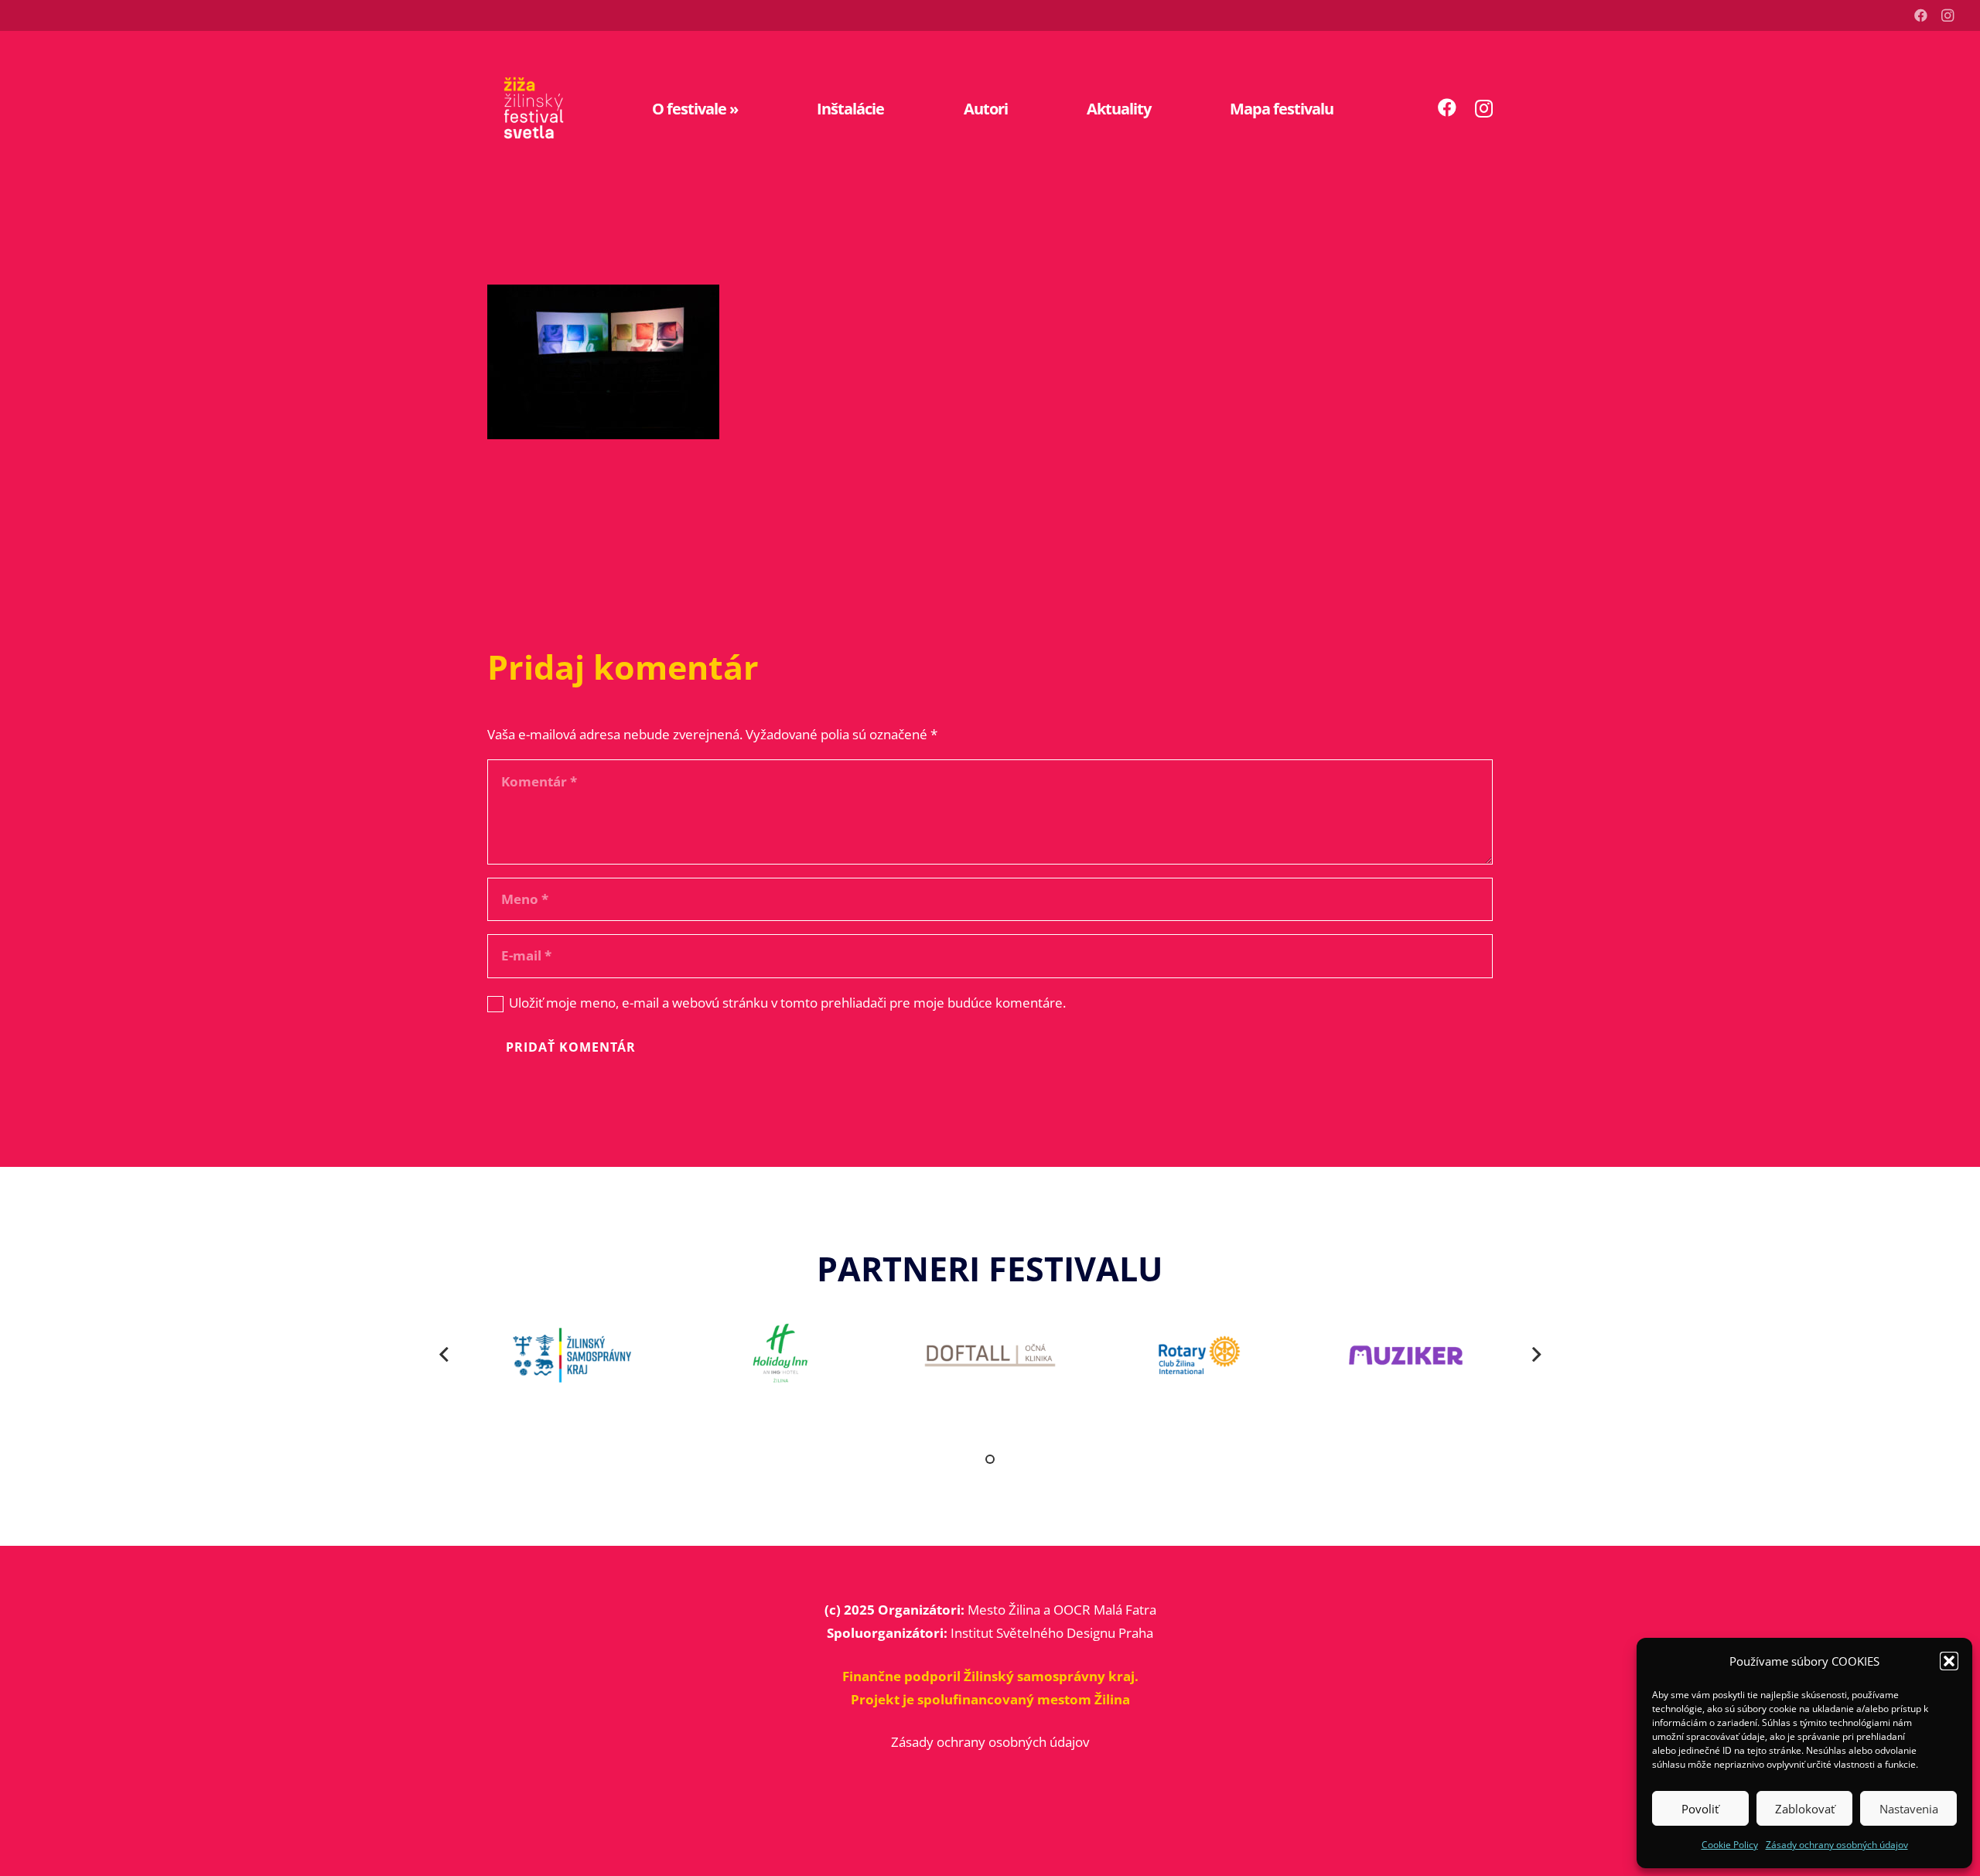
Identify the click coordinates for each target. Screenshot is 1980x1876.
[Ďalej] (1536, 1356)
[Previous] (445, 1356)
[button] (1949, 1661)
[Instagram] (1948, 15)
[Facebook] (1921, 15)
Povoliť (1700, 1809)
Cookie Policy (1730, 1845)
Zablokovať (1805, 1809)
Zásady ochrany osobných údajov (1837, 1845)
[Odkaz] (534, 108)
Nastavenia (1909, 1809)
